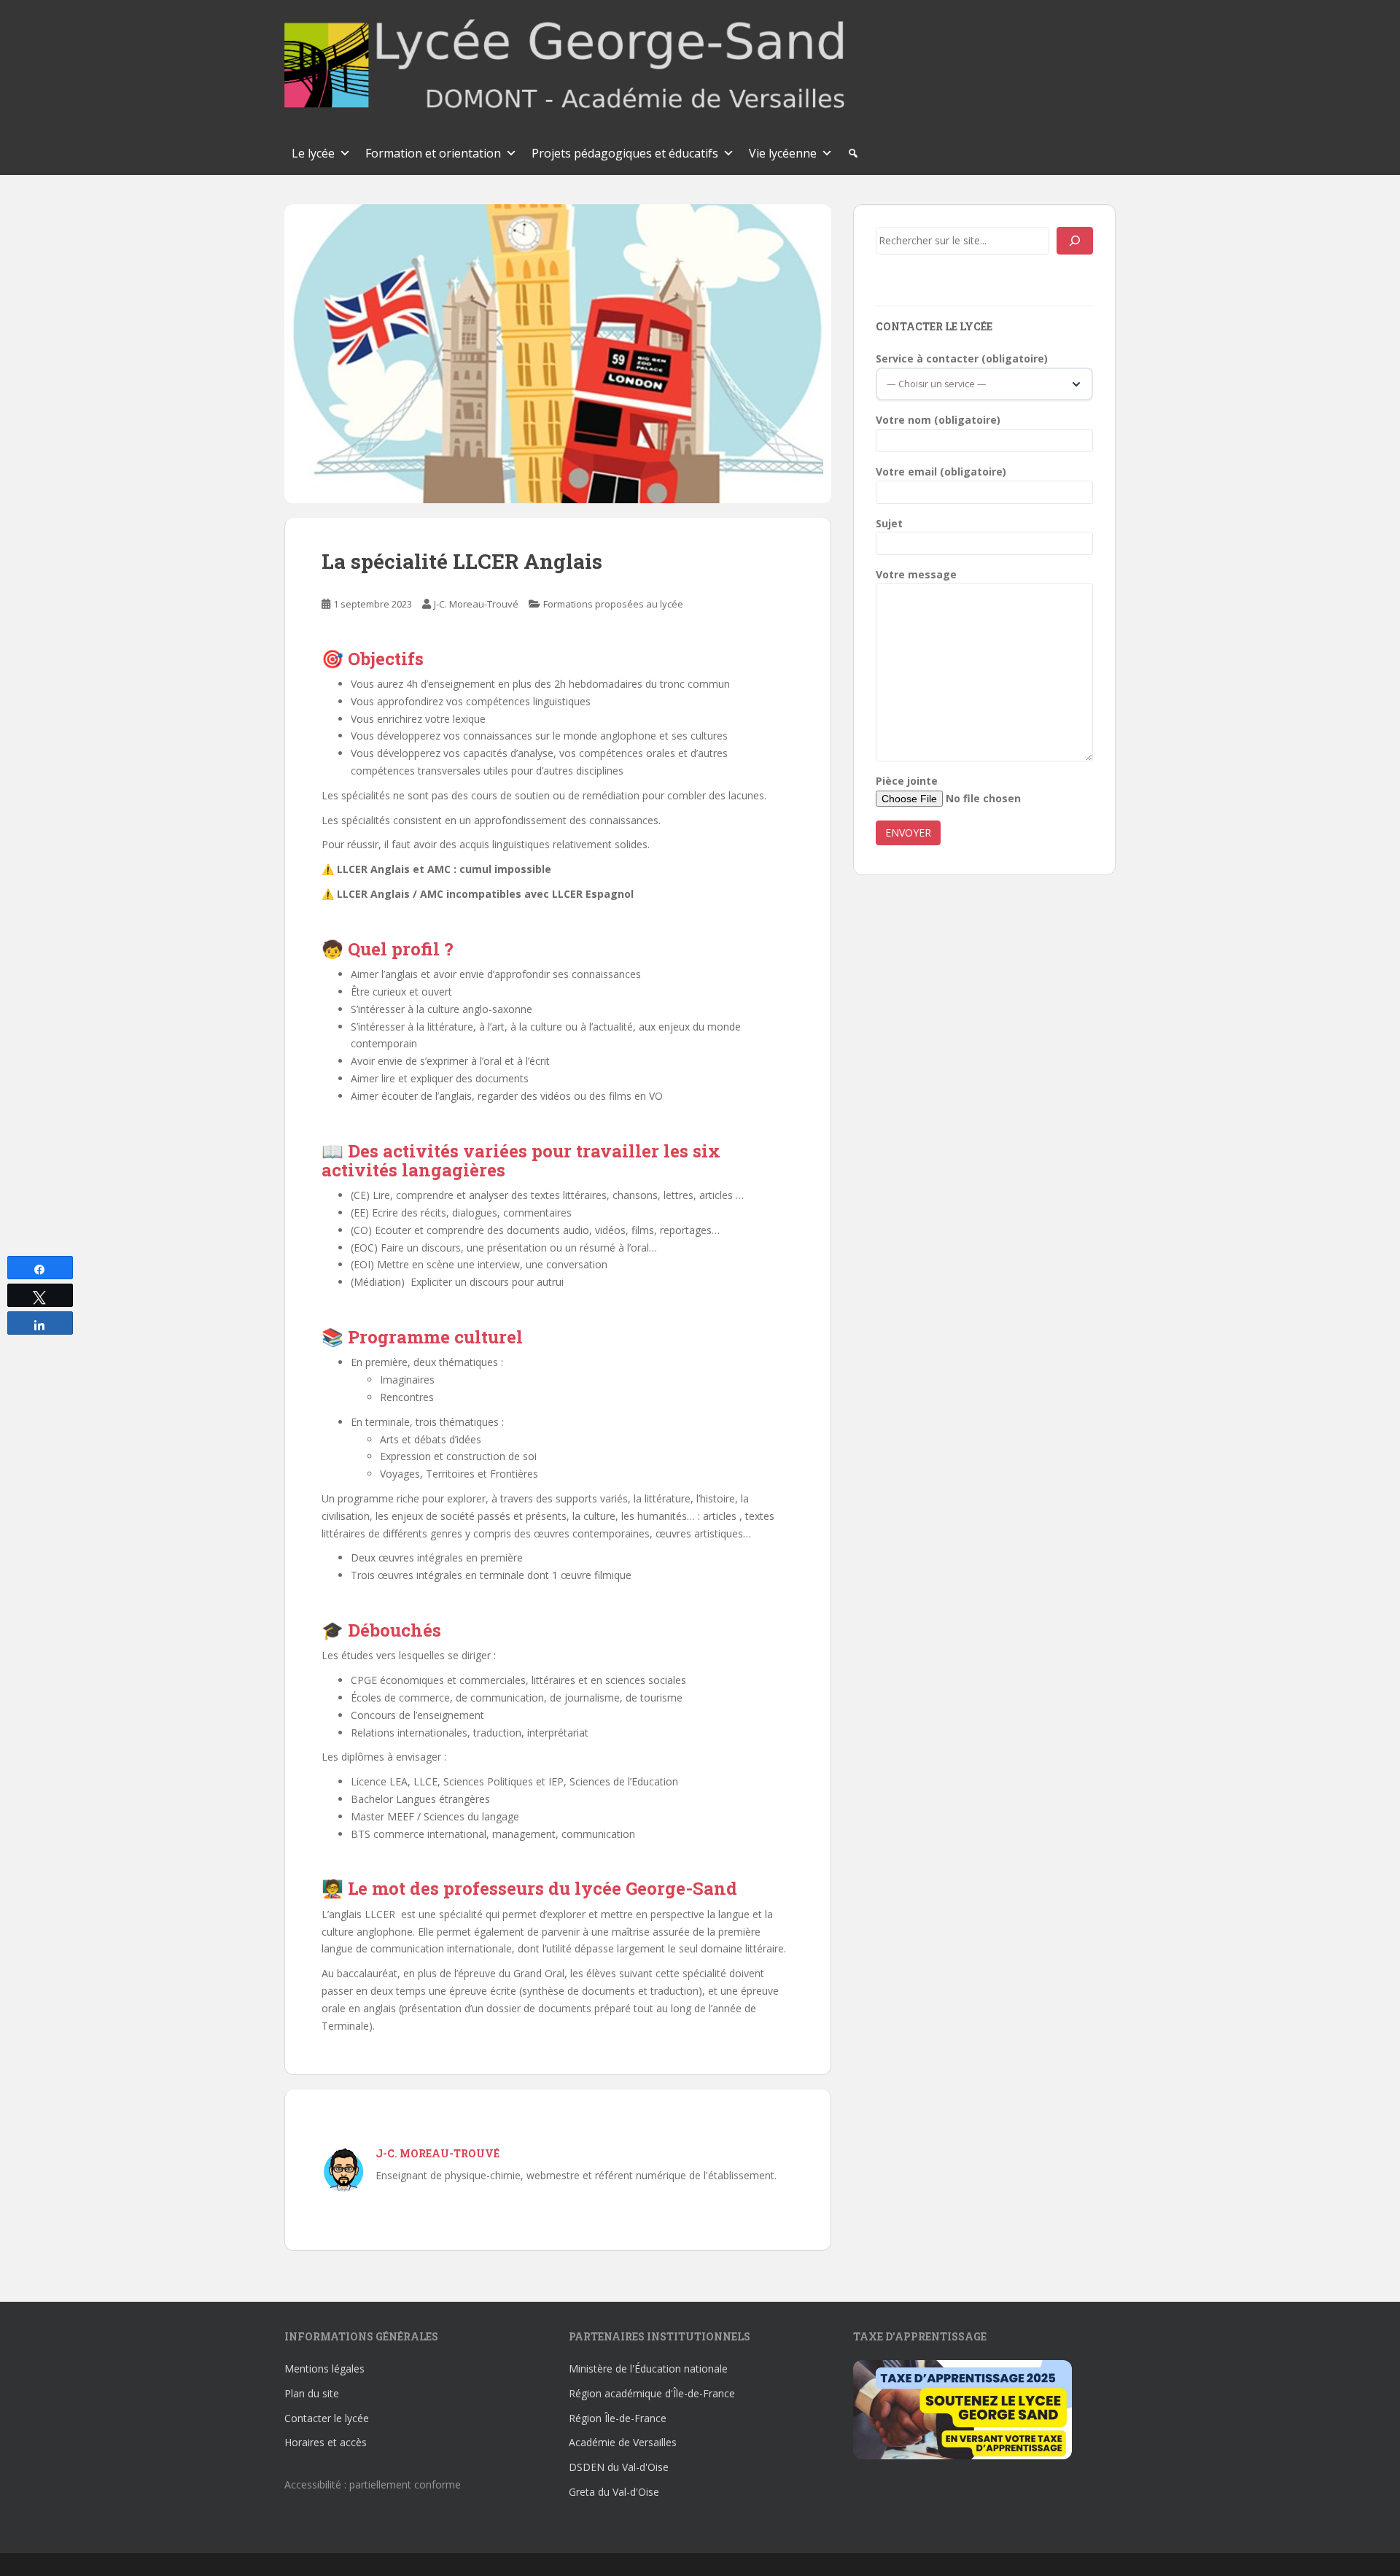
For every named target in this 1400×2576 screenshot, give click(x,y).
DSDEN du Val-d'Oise (619, 2467)
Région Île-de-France (618, 2418)
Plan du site (312, 2393)
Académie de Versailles (623, 2442)
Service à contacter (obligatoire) (962, 358)
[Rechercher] (1075, 241)
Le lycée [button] (313, 153)
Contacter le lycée (327, 2418)
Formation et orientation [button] (433, 153)
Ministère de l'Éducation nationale (648, 2369)
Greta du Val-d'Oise (614, 2492)
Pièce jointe (907, 781)
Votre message (916, 574)
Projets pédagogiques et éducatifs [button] (625, 153)
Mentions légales (324, 2369)
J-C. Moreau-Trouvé (476, 604)
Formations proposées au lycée (613, 604)
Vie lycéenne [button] (783, 153)
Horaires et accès (326, 2442)
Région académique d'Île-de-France (652, 2393)
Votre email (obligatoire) (941, 472)
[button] (853, 153)
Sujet (889, 523)
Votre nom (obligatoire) (938, 420)
